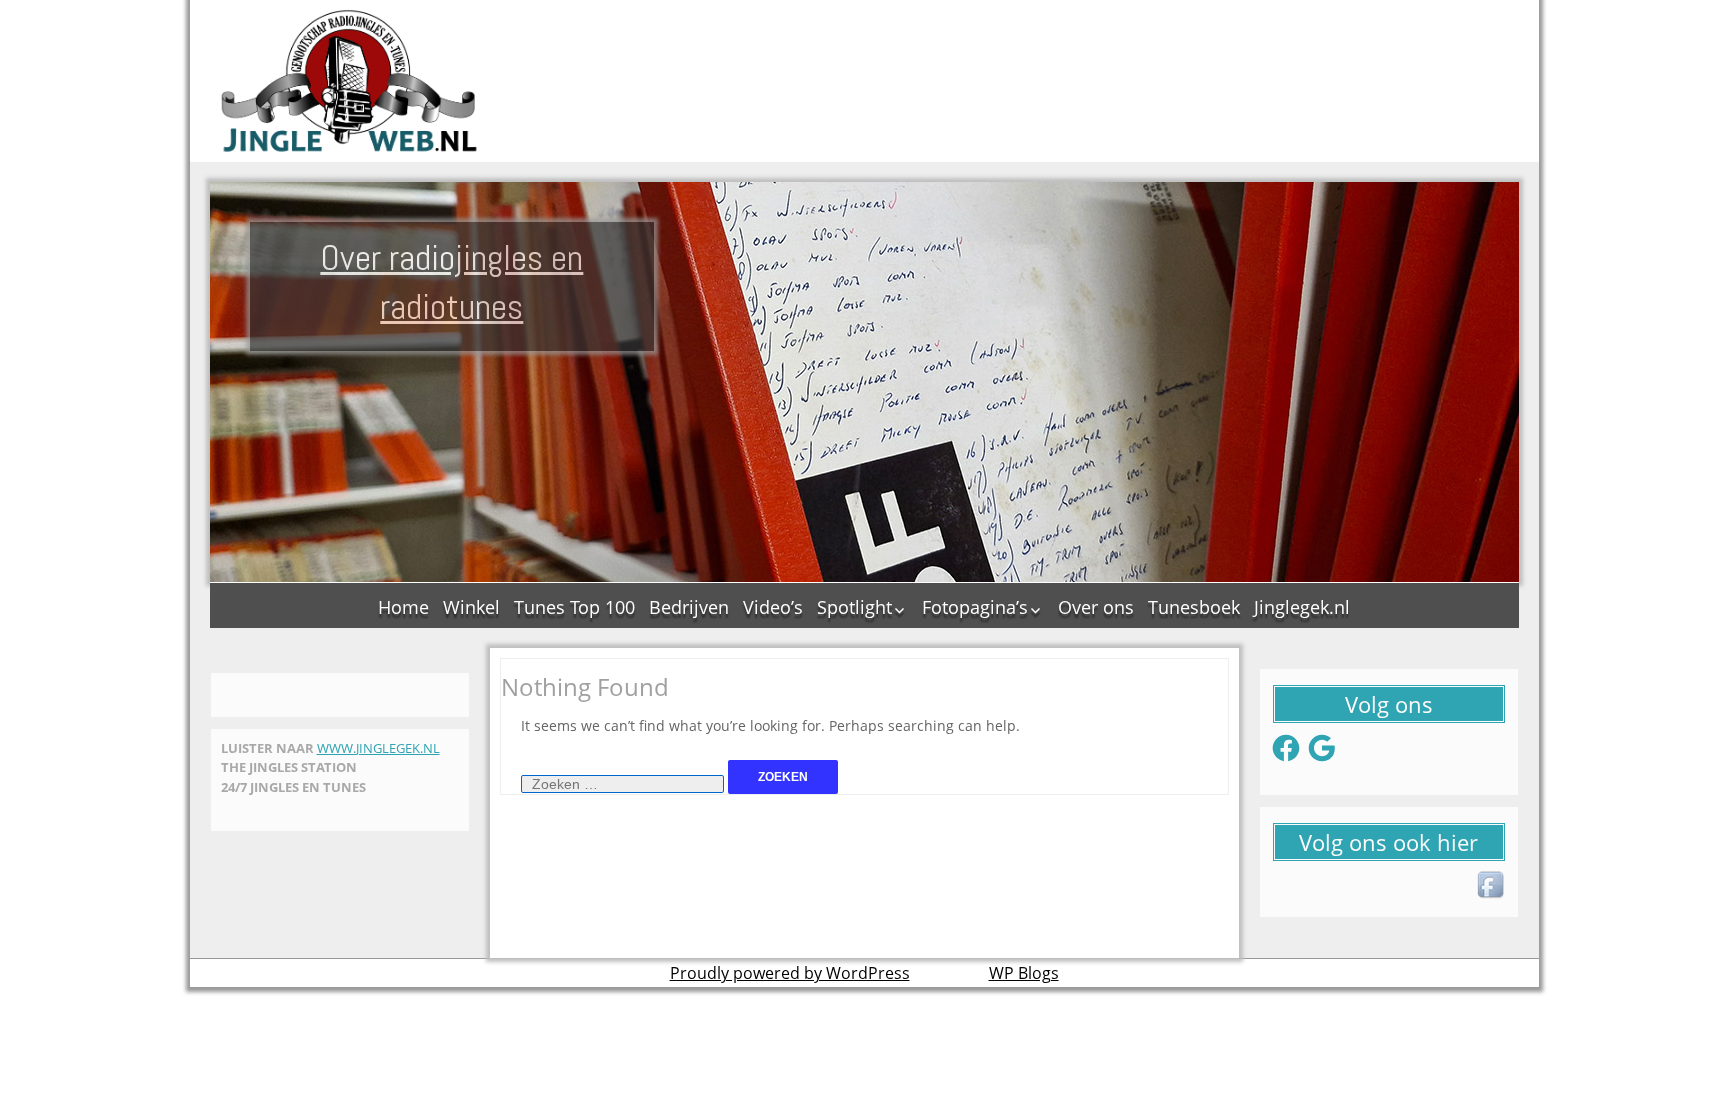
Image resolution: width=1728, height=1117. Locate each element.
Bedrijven (689, 607)
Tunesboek (1194, 607)
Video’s (773, 607)
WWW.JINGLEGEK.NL (378, 748)
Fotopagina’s (975, 607)
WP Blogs (1024, 973)
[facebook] (1492, 886)
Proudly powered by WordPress (790, 973)
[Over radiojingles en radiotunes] (350, 81)
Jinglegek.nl (1302, 607)
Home (403, 607)
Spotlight (854, 607)
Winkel (471, 607)
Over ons (1096, 607)
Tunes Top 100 (574, 607)
